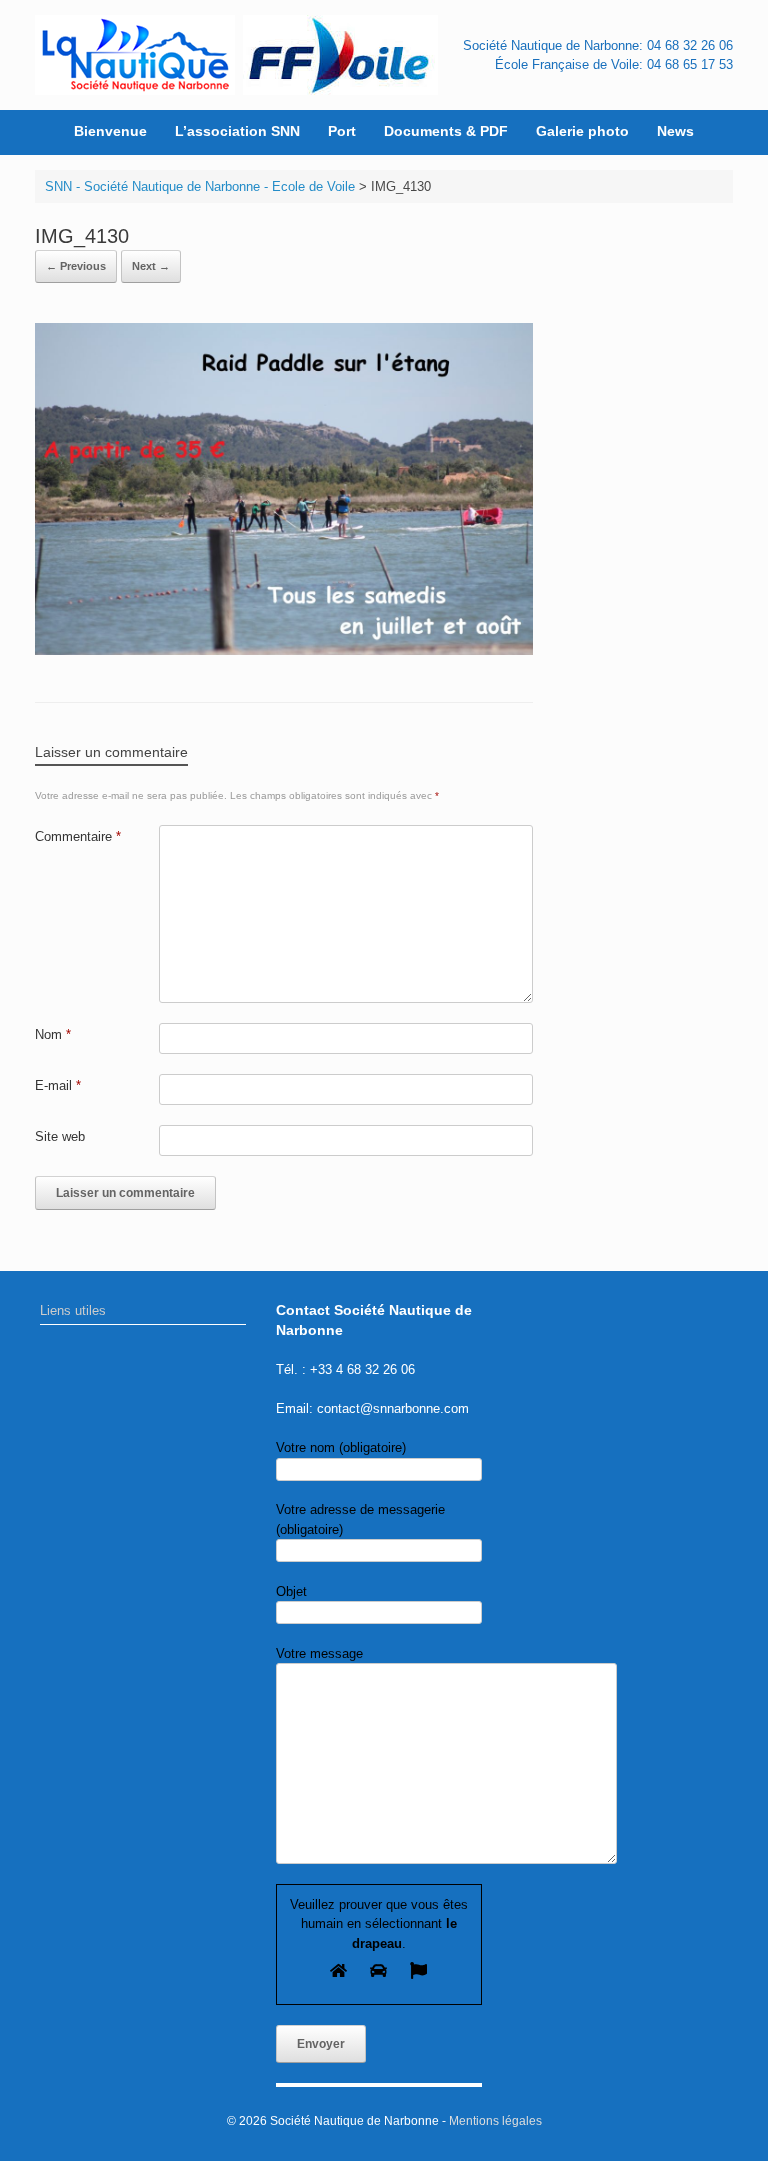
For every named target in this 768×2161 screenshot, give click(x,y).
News (675, 131)
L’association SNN (237, 131)
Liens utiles (73, 1310)
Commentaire (78, 836)
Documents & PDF (446, 131)
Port (342, 131)
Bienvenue (110, 131)
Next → (151, 266)
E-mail (58, 1085)
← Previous (76, 266)
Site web (60, 1136)
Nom (53, 1034)
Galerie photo (582, 131)
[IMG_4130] (284, 650)
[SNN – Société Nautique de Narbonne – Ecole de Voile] (135, 55)
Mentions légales (495, 2121)
